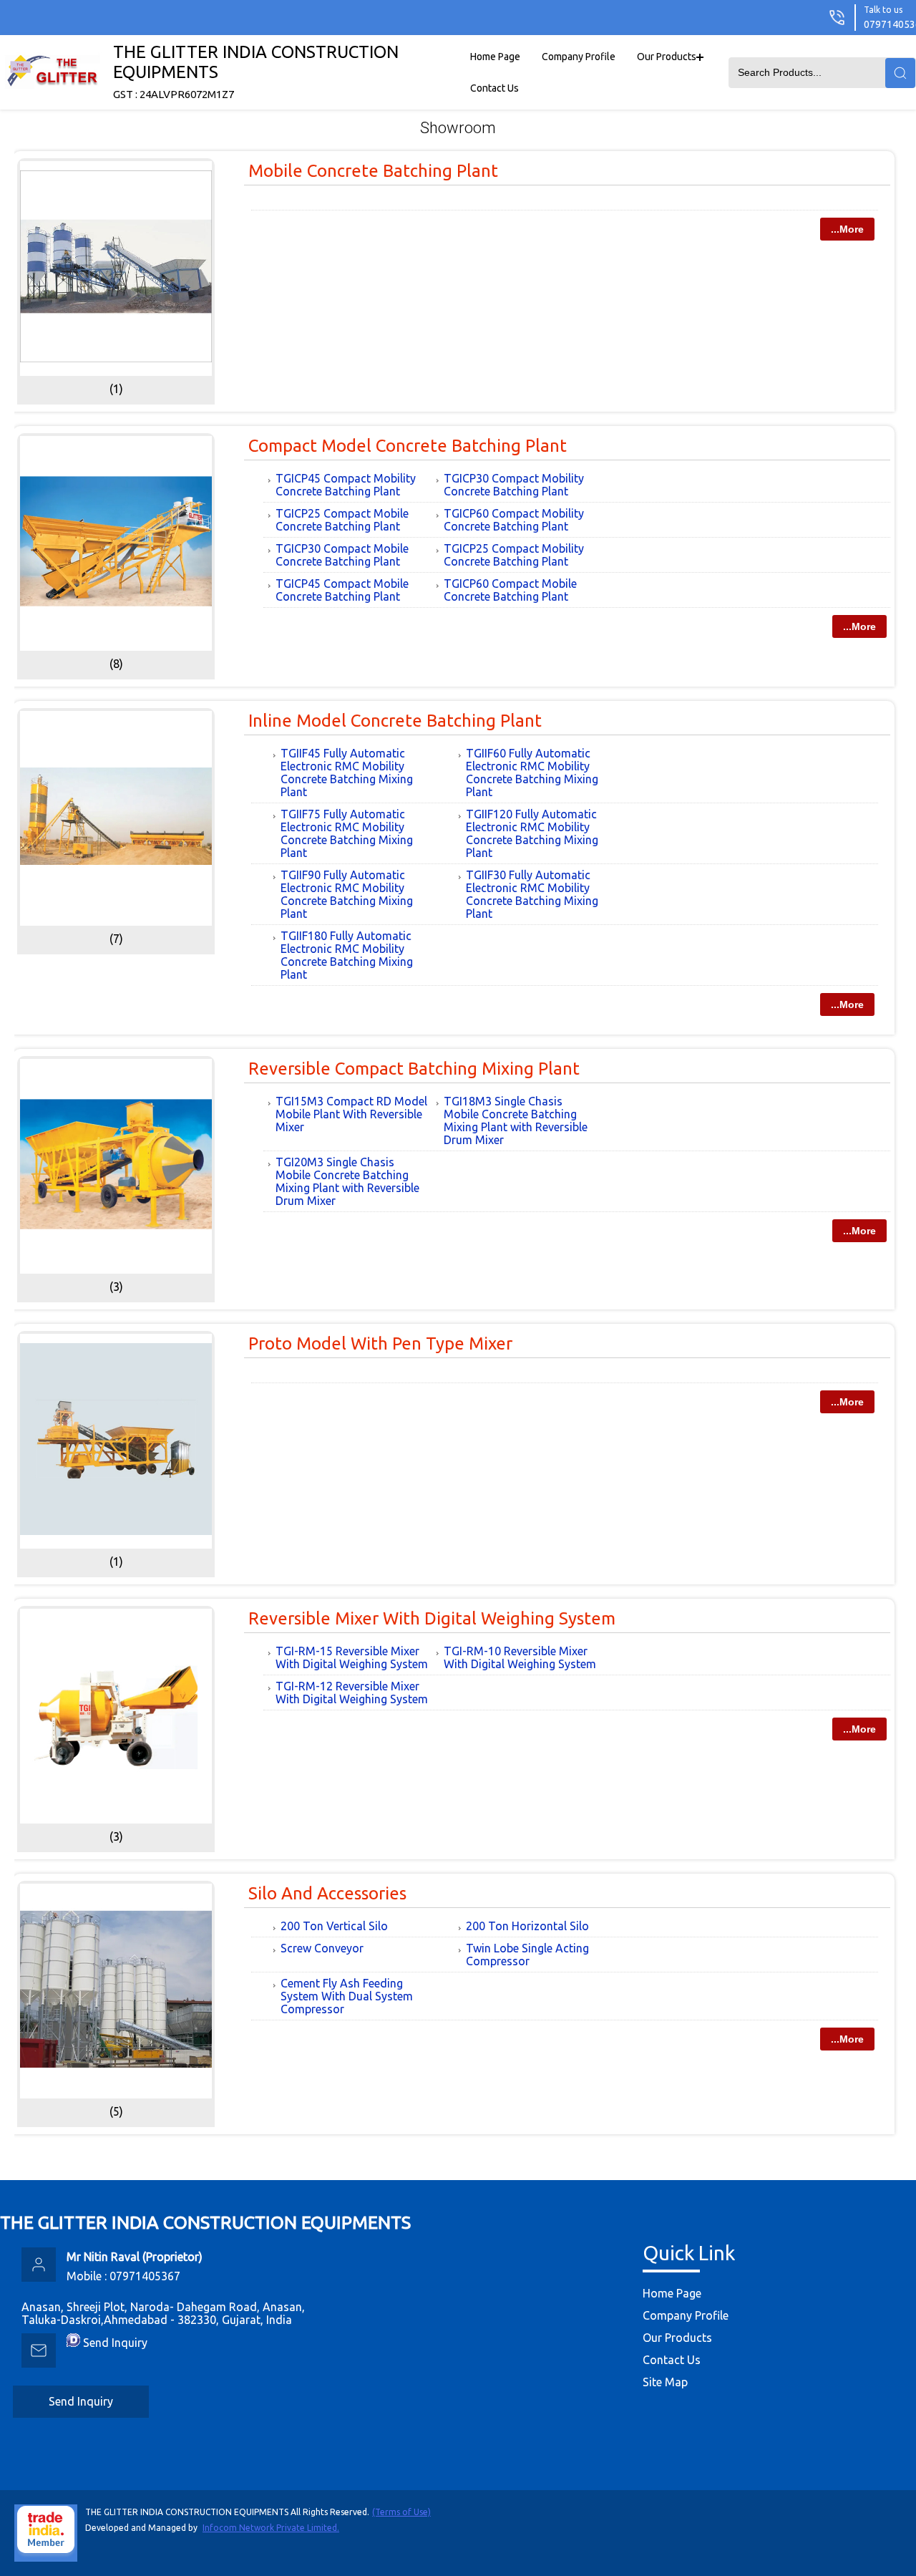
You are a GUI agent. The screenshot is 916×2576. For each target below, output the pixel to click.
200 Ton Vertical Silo (334, 1926)
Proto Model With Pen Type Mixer (380, 1343)
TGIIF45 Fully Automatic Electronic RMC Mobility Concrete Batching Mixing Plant (347, 773)
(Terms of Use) (401, 2512)
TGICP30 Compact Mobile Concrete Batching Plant (342, 555)
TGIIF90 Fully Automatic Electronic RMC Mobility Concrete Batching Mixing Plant (347, 894)
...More (847, 229)
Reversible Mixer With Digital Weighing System (432, 1618)
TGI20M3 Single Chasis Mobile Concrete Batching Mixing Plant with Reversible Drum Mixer (347, 1181)
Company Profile (579, 57)
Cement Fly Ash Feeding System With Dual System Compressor (347, 1996)
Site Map (665, 2382)
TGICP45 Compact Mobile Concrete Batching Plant (342, 590)
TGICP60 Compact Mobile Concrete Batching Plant (510, 590)
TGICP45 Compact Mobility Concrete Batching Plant (346, 485)
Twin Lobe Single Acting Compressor (527, 1955)
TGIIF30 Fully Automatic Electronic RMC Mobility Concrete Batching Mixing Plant (532, 894)
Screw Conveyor (322, 1948)
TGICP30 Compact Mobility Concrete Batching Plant (514, 485)
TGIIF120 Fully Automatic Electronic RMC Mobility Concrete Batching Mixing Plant (532, 833)
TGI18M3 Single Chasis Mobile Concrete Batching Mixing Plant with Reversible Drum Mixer (516, 1120)
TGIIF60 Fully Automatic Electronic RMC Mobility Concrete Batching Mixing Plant (532, 773)
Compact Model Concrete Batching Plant (408, 446)
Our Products (667, 57)
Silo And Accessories (327, 1893)
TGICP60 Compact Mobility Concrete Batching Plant (514, 520)
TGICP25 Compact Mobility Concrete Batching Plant (514, 555)
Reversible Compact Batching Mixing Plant (414, 1069)
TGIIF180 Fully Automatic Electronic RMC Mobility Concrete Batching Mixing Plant (347, 955)
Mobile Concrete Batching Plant (373, 171)
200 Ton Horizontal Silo (527, 1926)
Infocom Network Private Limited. (271, 2528)
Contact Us (494, 88)
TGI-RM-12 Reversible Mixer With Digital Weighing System (352, 1693)
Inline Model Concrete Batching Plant (395, 721)
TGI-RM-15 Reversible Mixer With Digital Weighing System (352, 1657)
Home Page (495, 57)
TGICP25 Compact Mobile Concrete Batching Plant (342, 520)
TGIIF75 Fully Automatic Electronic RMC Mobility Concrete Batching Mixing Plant (347, 833)
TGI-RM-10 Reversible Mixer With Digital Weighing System (520, 1657)
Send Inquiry (115, 2343)
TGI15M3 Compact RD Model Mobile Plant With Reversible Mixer (351, 1114)
